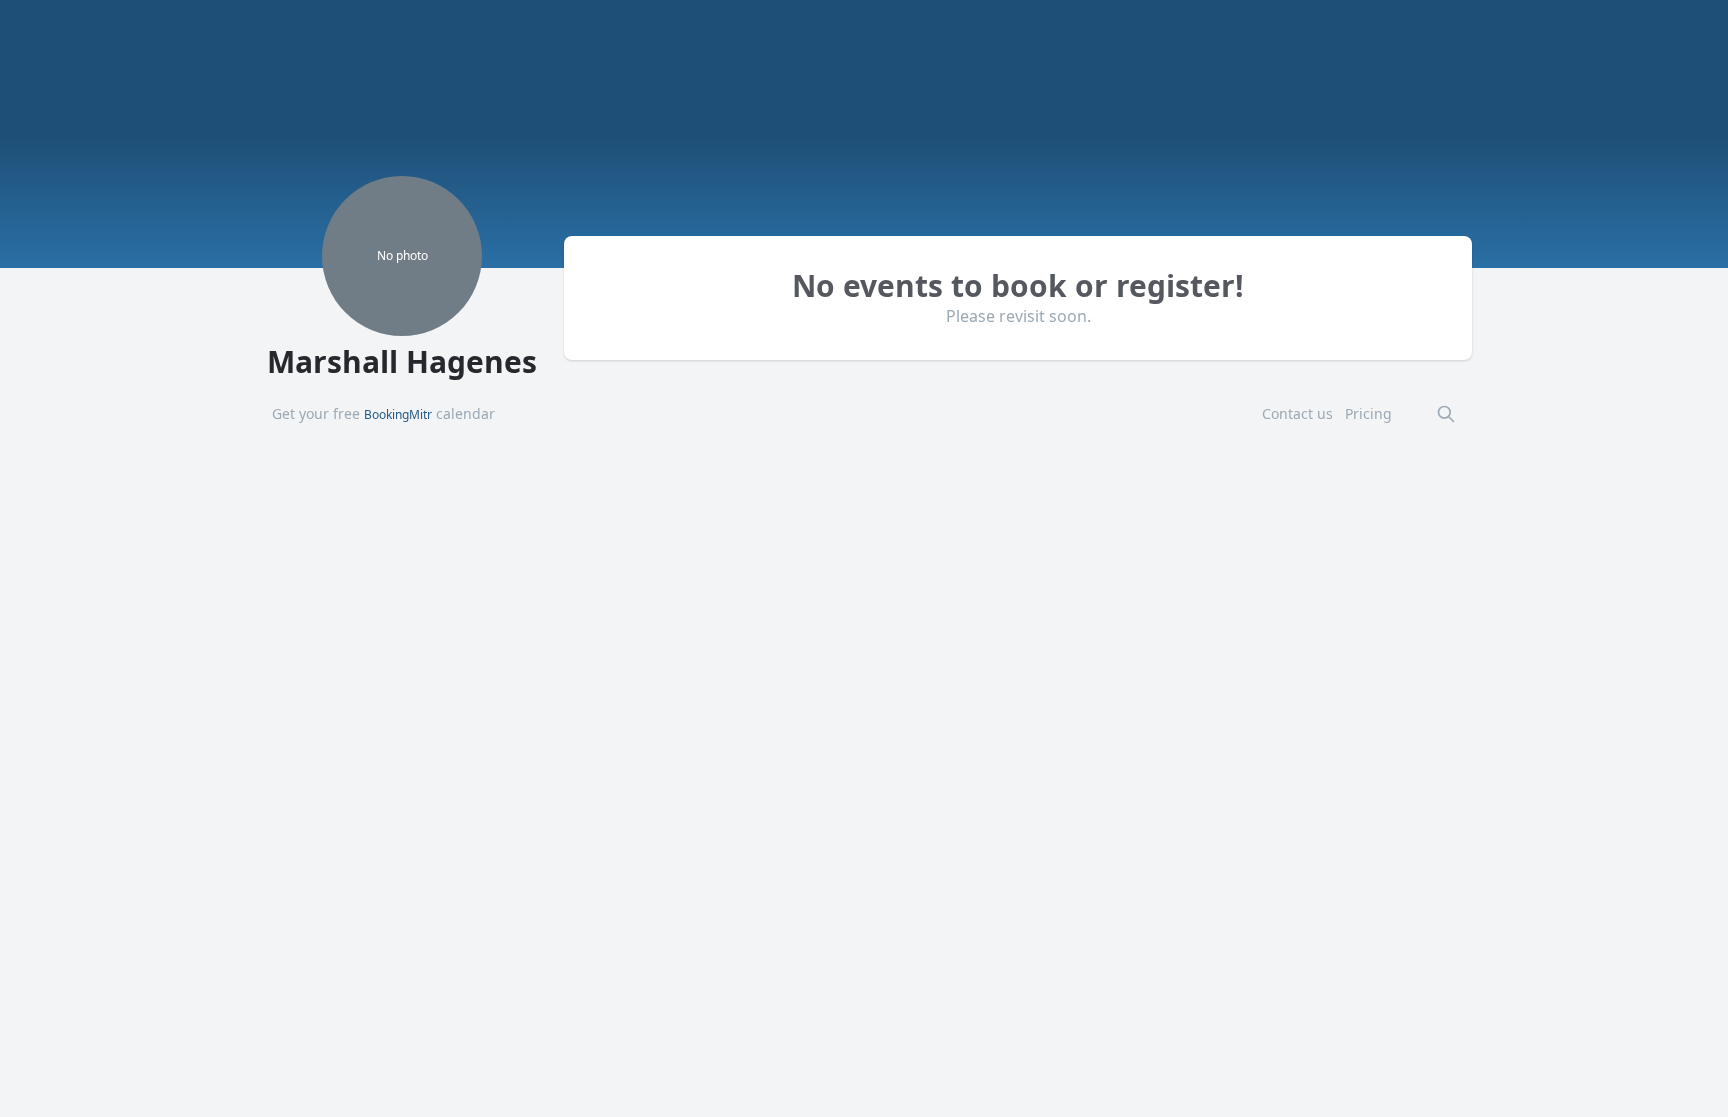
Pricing (1368, 413)
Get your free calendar (383, 413)
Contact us (1297, 413)
